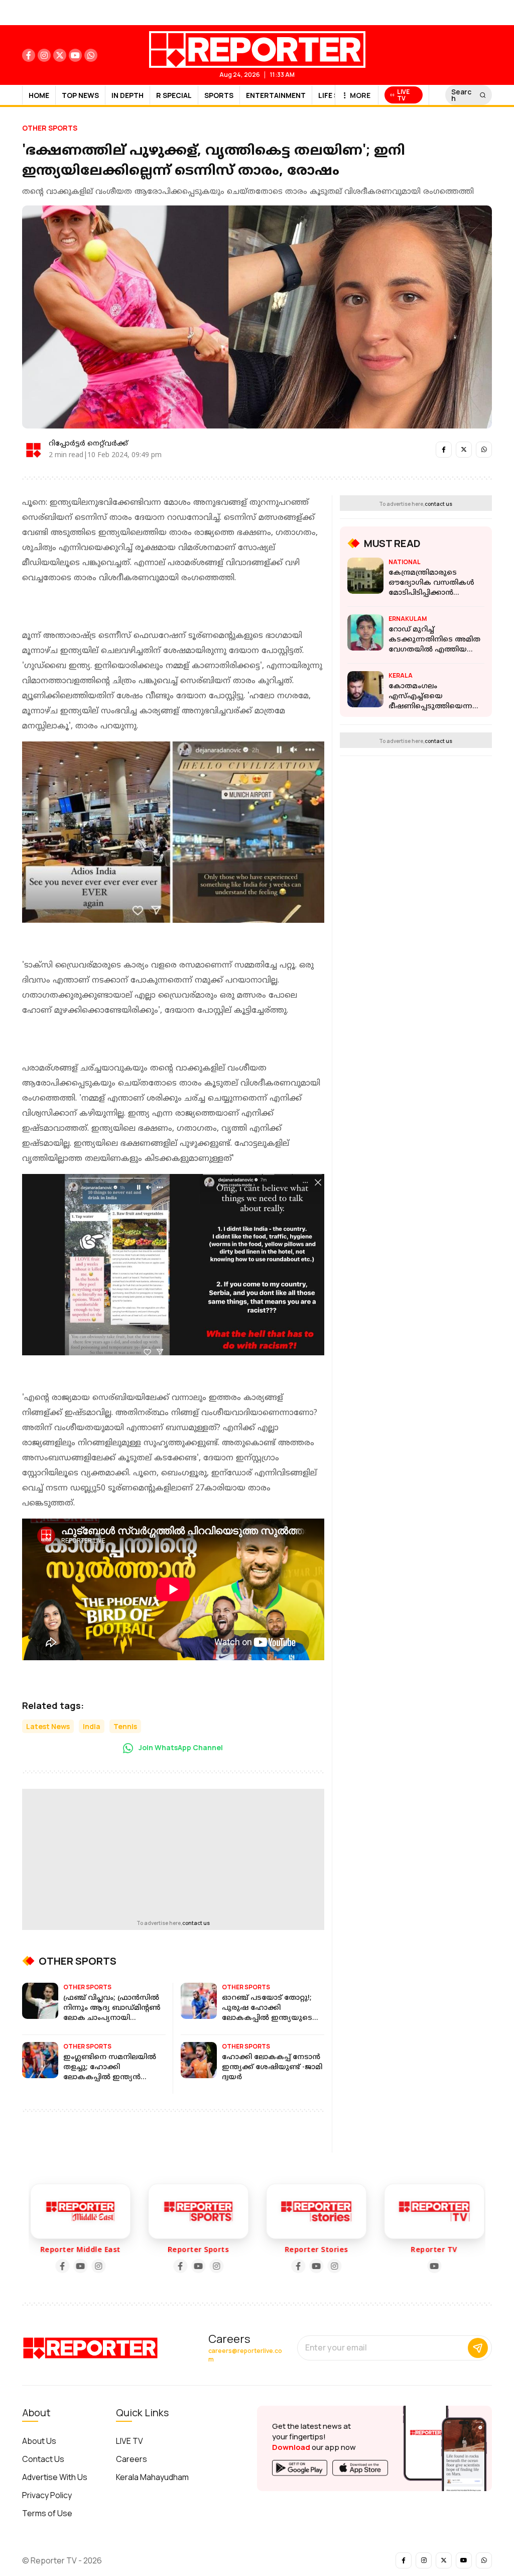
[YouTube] (38, 2266)
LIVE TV (130, 2441)
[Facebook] (138, 2266)
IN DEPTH (127, 95)
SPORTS (219, 95)
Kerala (401, 675)
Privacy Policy (47, 2495)
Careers (132, 2459)
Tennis (125, 1726)
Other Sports (50, 128)
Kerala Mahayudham (152, 2477)
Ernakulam (408, 619)
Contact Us (43, 2459)
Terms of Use (47, 2513)
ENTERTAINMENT (276, 95)
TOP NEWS (80, 95)
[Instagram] (56, 2266)
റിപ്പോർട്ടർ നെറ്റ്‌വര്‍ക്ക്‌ (88, 444)
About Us (39, 2441)
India (92, 1726)
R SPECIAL (174, 95)
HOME (39, 95)
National (405, 562)
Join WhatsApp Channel (180, 1747)
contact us (196, 1923)
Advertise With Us (55, 2477)
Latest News (48, 1726)
